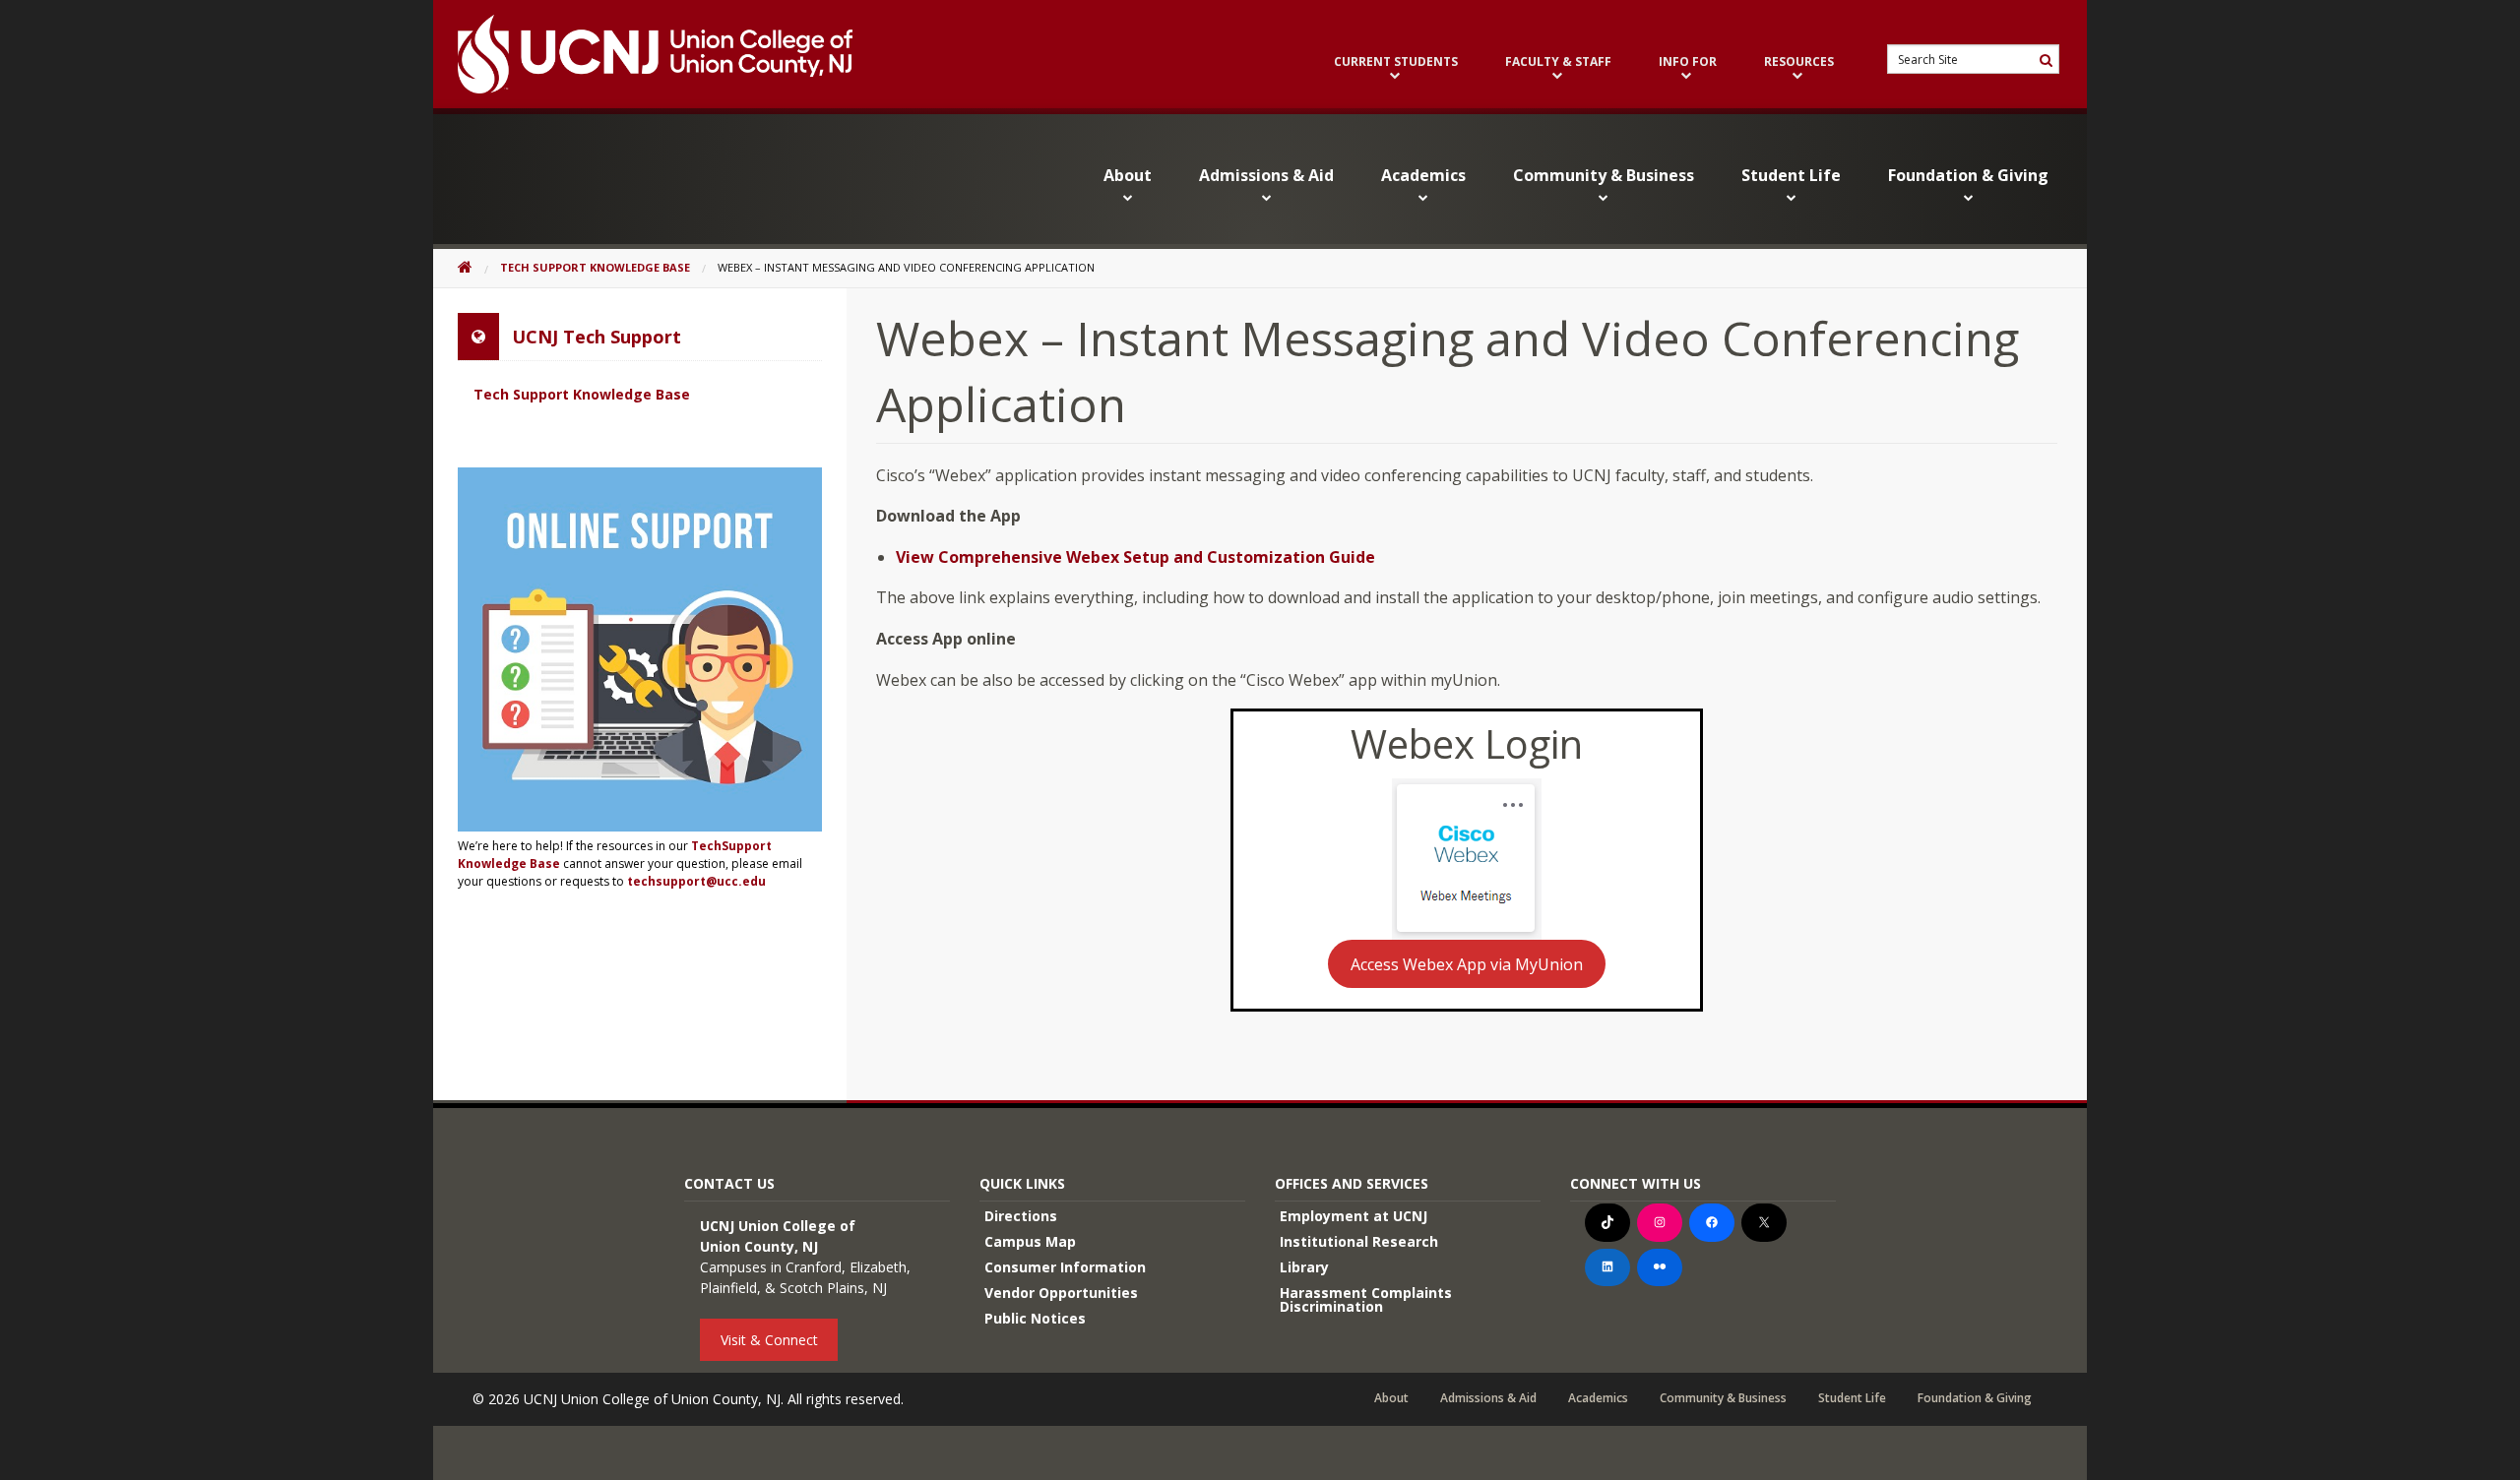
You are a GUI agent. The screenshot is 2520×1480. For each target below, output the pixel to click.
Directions (1021, 1216)
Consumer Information (1065, 1267)
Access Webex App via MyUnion (1467, 964)
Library (1304, 1267)
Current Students (1396, 63)
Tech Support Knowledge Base (595, 267)
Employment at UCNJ (1354, 1216)
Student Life (1791, 175)
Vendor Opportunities (1061, 1293)
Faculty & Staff (1558, 63)
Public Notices (1035, 1318)
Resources (1799, 63)
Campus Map (1030, 1241)
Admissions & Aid (1266, 175)
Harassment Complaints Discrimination (1366, 1299)
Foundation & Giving (1968, 175)
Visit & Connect (769, 1340)
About (1128, 175)
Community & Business (1604, 175)
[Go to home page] (643, 54)
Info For (1688, 63)
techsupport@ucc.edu (696, 881)
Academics (1423, 175)
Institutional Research (1359, 1241)
